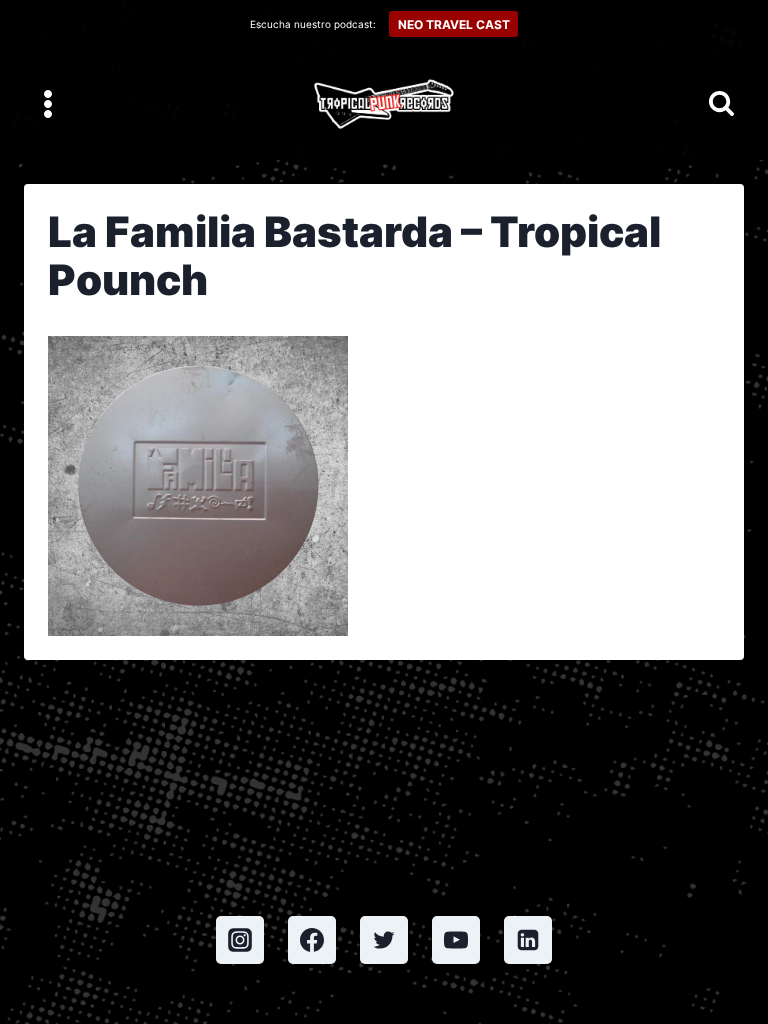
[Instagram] (240, 940)
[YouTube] (456, 940)
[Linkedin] (528, 940)
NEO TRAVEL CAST (454, 24)
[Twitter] (384, 940)
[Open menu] (48, 103)
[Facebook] (312, 940)
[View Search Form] (721, 104)
